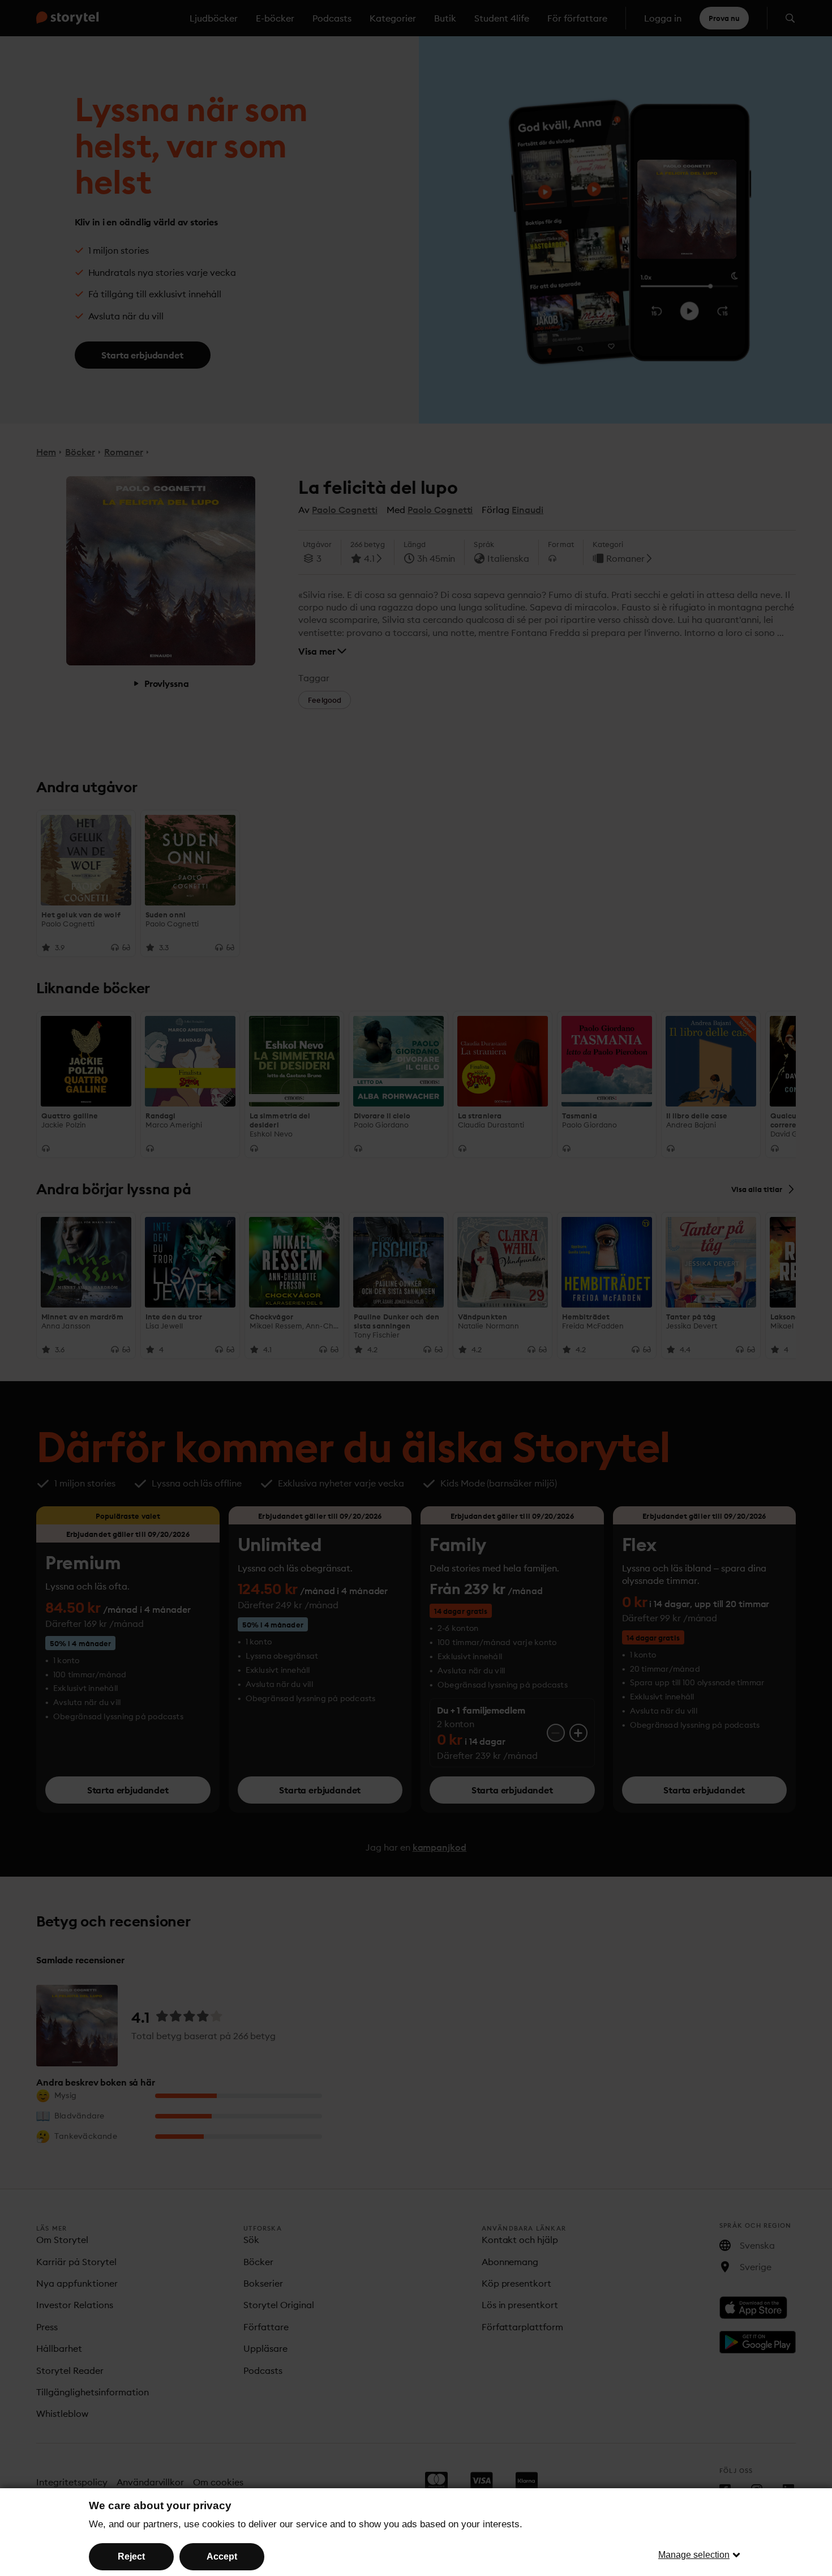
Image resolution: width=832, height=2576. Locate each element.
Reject (131, 2556)
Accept (222, 2556)
